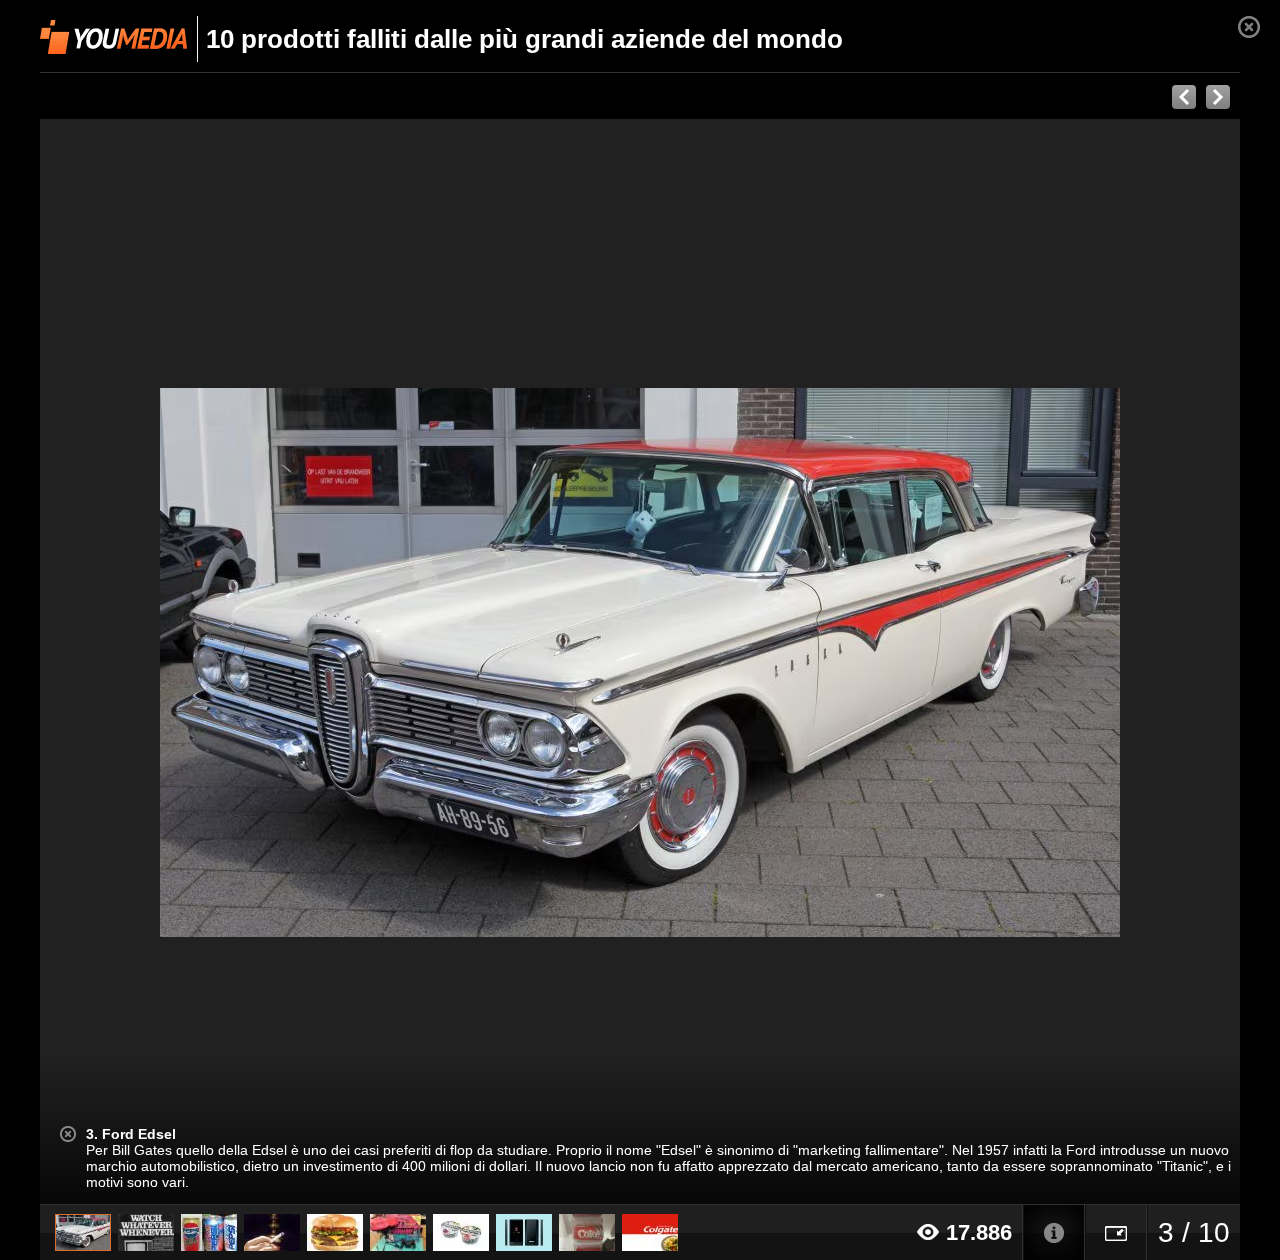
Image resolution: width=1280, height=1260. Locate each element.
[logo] (113, 37)
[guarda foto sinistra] (160, 662)
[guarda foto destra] (760, 662)
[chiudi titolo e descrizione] (68, 1134)
